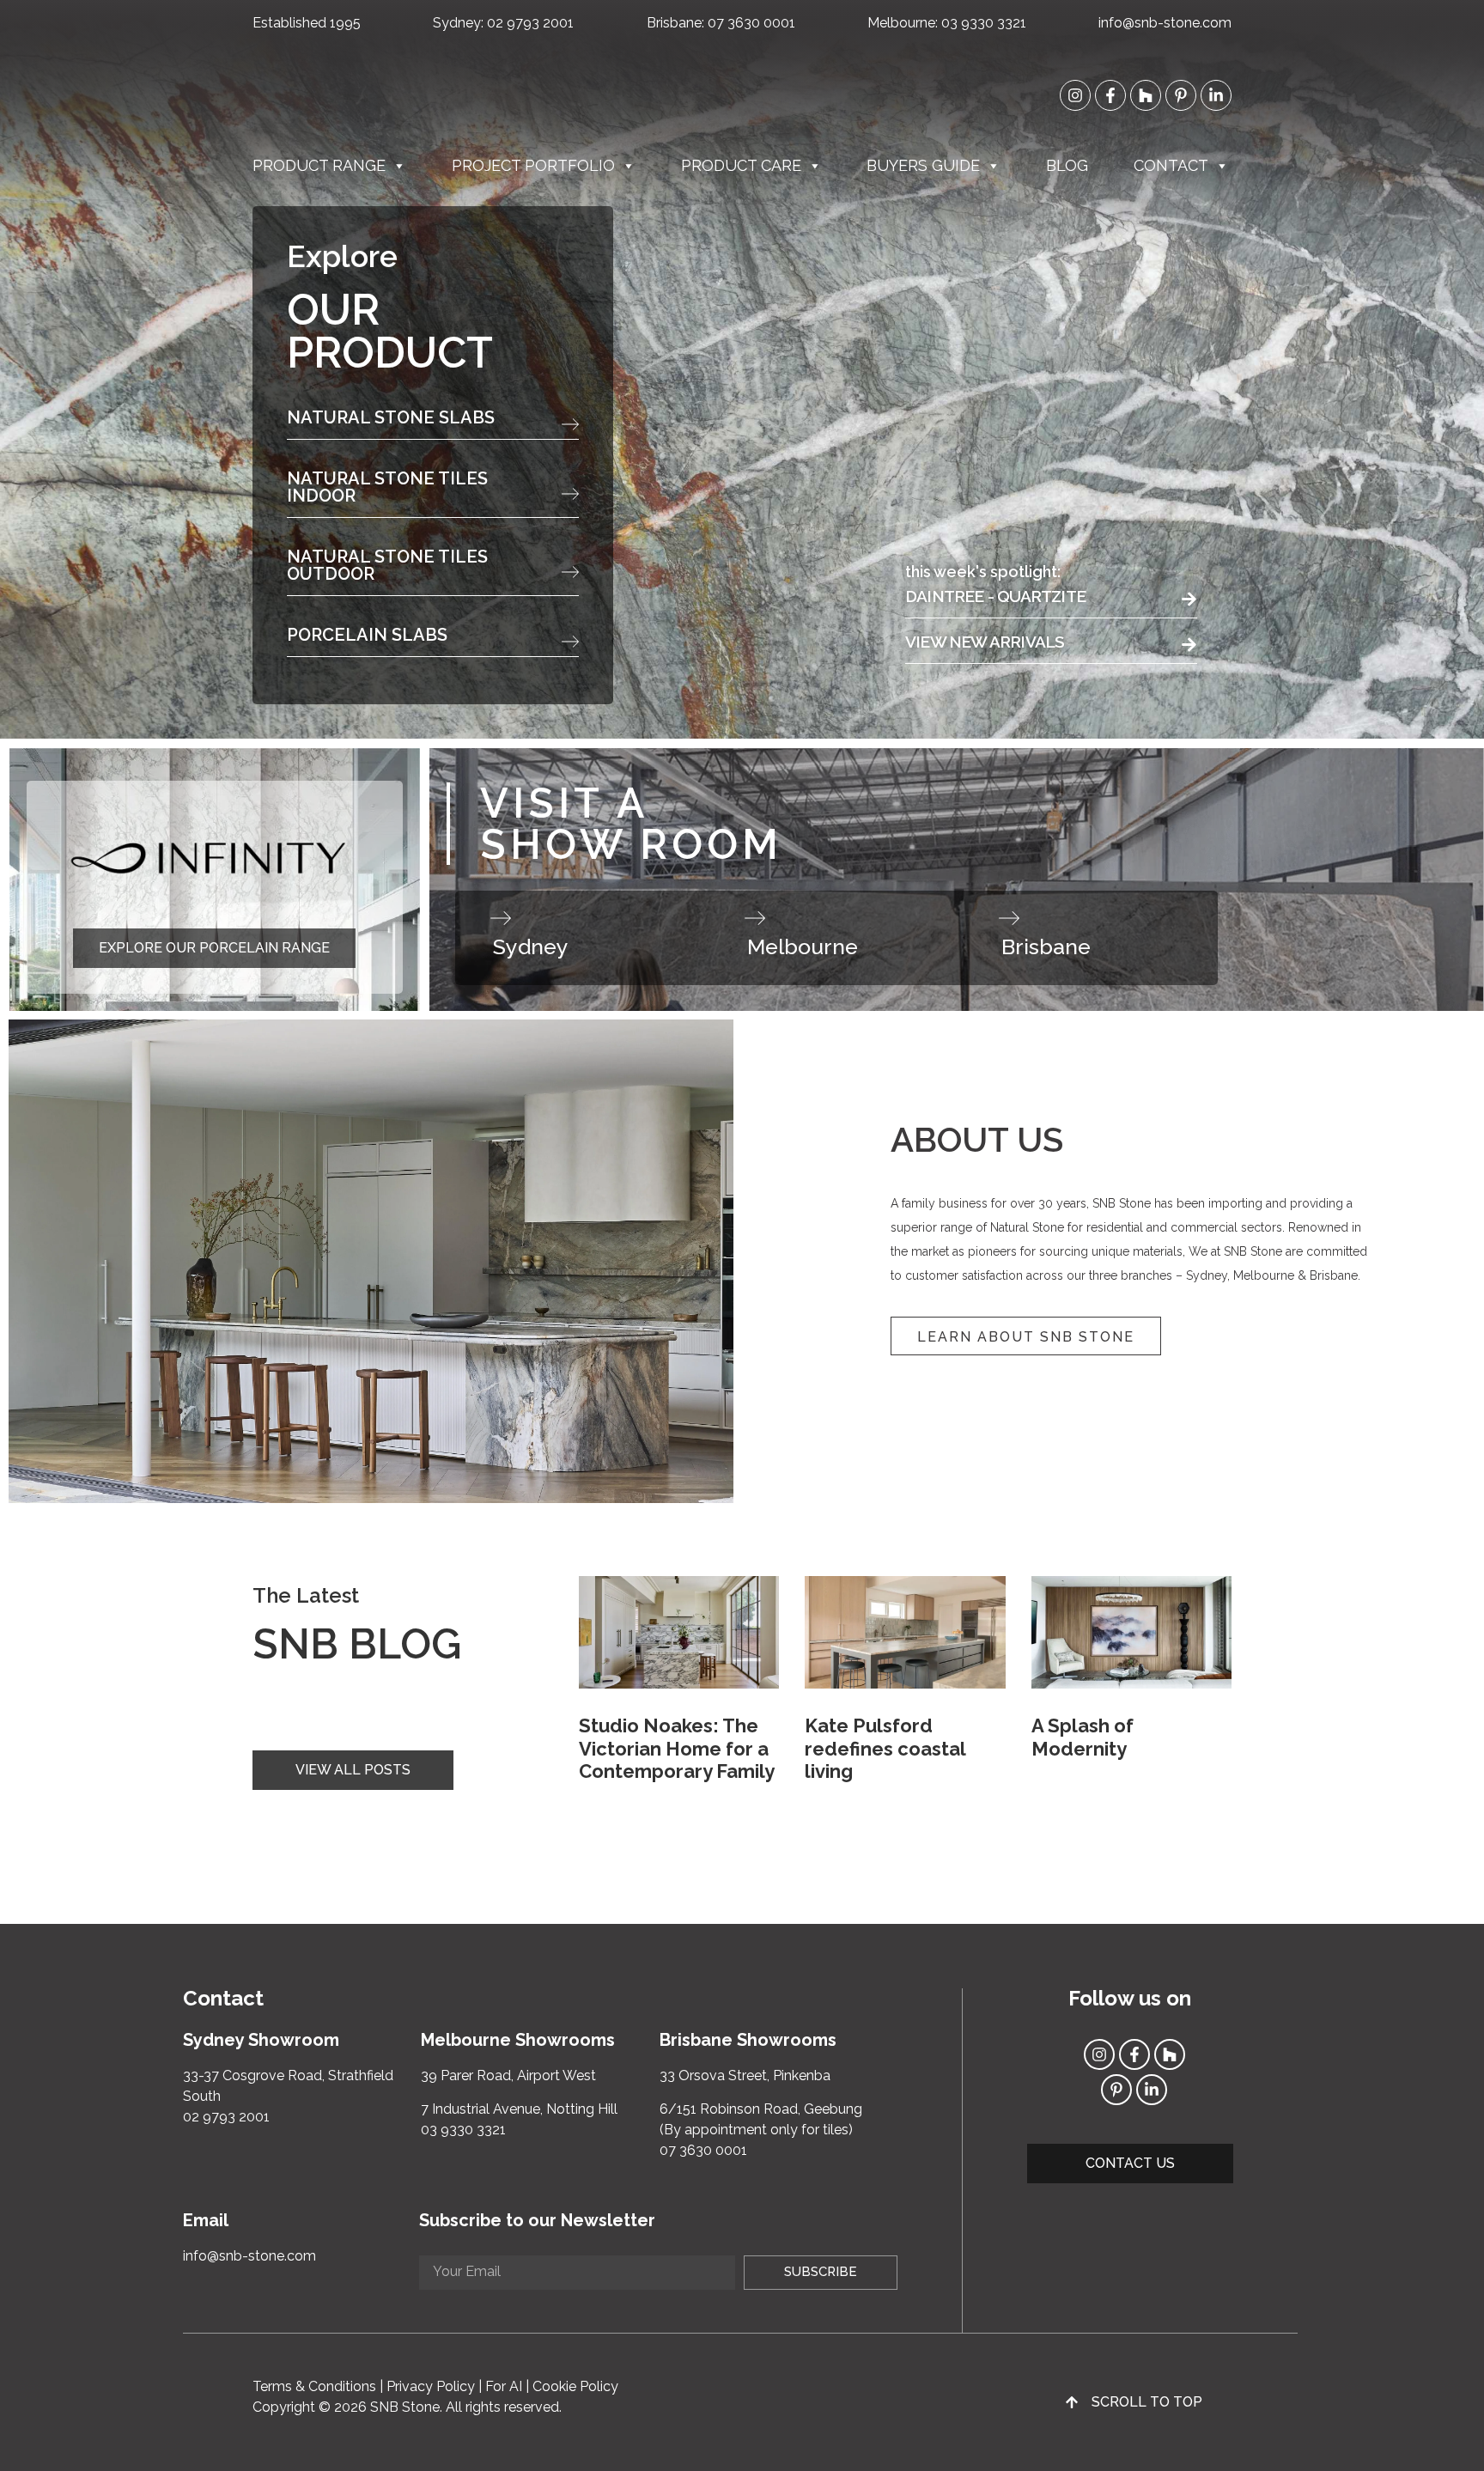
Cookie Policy (575, 2386)
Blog (1067, 165)
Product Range (319, 165)
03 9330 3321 (984, 23)
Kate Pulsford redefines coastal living (885, 1748)
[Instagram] (1075, 95)
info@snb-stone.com (1165, 23)
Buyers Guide (923, 165)
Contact (1171, 165)
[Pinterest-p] (1181, 95)
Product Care (741, 165)
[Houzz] (1146, 95)
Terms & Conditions (314, 2386)
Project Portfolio (533, 165)
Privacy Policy (431, 2386)
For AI (504, 2386)
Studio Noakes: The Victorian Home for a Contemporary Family (677, 1748)
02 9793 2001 (530, 23)
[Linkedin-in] (1216, 95)
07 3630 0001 (751, 23)
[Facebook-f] (1110, 95)
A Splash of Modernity (1083, 1737)
